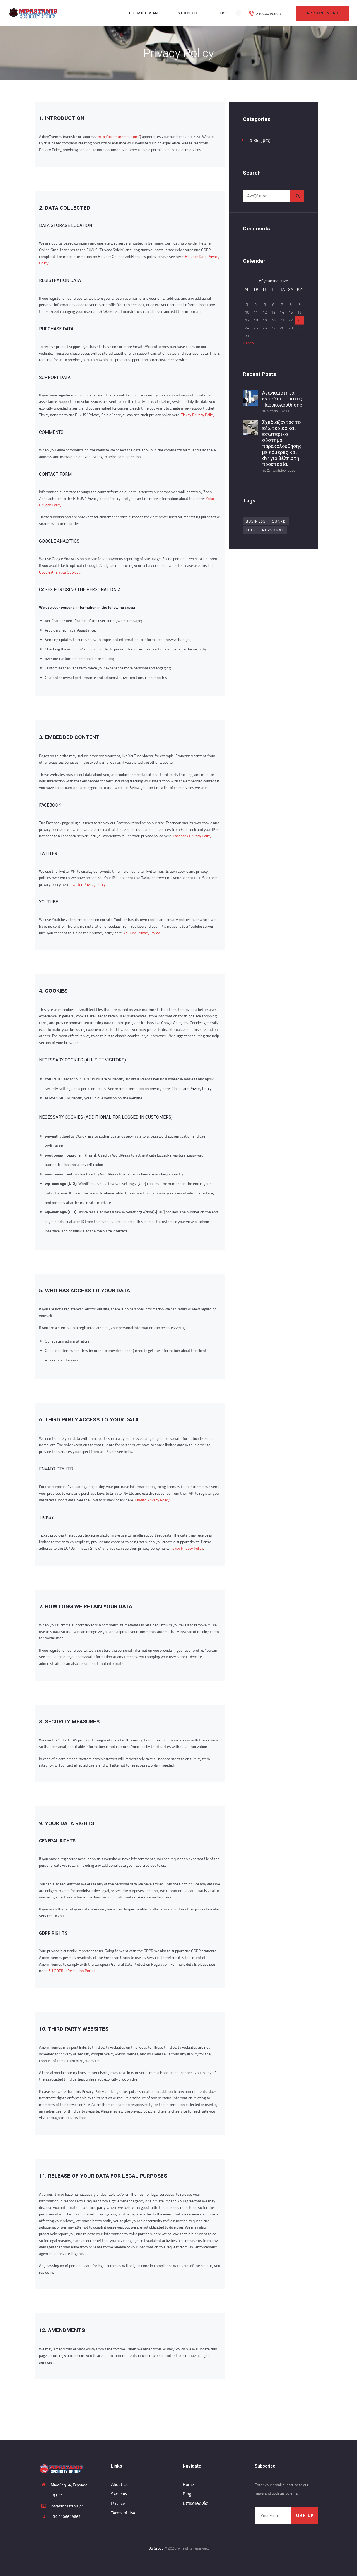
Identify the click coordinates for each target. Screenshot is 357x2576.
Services (119, 2494)
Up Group (156, 2548)
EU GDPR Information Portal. (72, 1971)
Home (188, 2484)
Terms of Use (123, 2513)
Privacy (118, 2503)
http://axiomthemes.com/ (119, 136)
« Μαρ (248, 343)
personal (273, 530)
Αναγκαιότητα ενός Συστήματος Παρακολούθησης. (283, 399)
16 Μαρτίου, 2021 (276, 411)
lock (251, 530)
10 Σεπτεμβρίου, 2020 (279, 471)
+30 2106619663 (66, 2516)
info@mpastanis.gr (67, 2506)
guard (279, 521)
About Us (120, 2484)
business (256, 521)
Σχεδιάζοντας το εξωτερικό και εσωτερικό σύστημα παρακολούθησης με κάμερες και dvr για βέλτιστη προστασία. (282, 443)
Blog (187, 2494)
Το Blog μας (259, 140)
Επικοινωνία (195, 2503)
